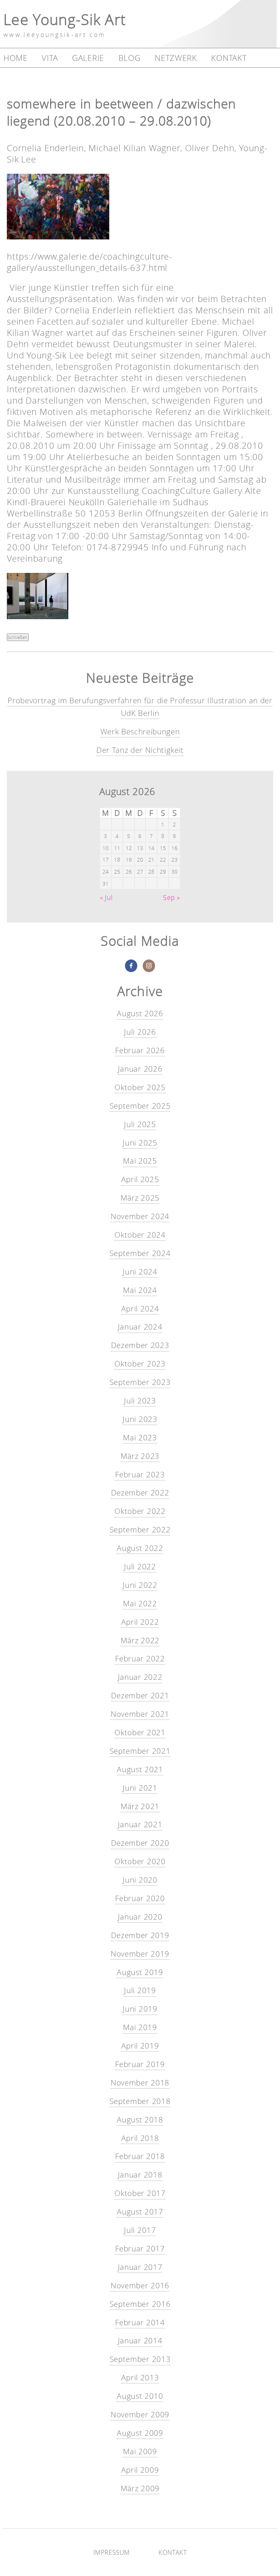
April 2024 (140, 1309)
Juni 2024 (140, 1272)
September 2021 (140, 1751)
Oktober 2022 (140, 1511)
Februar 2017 (140, 2248)
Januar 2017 (140, 2267)
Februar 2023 (140, 1474)
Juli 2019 (140, 1990)
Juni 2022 (140, 1585)
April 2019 (140, 2046)
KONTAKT (229, 58)
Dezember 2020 (140, 1843)
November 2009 (140, 2414)
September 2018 (140, 2101)
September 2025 (140, 1106)
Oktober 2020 (140, 1861)
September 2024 (140, 1253)
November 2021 (140, 1714)
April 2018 (140, 2138)
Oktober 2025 (140, 1087)
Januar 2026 (140, 1069)
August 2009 (140, 2433)
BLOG (130, 58)
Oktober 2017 (140, 2193)
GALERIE (88, 58)
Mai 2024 (140, 1290)
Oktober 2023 (140, 1364)
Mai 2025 (140, 1161)
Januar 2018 (140, 2175)
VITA (50, 58)
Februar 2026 (140, 1050)
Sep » (171, 898)
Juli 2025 (140, 1124)
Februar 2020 (140, 1898)
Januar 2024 (140, 1327)
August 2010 (140, 2396)
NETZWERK (176, 58)
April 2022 (140, 1622)
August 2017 (140, 2212)
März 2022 (140, 1640)
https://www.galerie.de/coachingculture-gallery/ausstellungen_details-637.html (89, 262)
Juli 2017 (140, 2230)
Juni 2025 (140, 1143)
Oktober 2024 (140, 1235)
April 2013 (140, 2377)
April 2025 (140, 1179)
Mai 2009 (140, 2451)
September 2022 (140, 1529)
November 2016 (140, 2285)
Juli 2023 (140, 1401)
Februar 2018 (140, 2156)
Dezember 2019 (140, 1935)
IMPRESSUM (111, 2552)
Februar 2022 (140, 1658)
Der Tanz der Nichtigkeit (140, 750)
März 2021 (140, 1806)
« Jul (106, 898)
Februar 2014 (140, 2322)
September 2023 (140, 1382)
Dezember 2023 (140, 1345)
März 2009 (140, 2488)
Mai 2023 (140, 1437)
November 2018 (140, 2083)
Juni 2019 (140, 2009)
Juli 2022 (140, 1566)
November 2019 (140, 1954)
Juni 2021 (140, 1788)
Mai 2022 (140, 1603)
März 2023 (140, 1456)
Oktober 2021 (140, 1732)
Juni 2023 (140, 1419)
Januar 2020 (140, 1917)
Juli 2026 (140, 1032)
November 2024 (140, 1216)
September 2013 (140, 2359)
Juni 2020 (140, 1880)
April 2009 (140, 2470)
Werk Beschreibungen (140, 731)
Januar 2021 (140, 1824)
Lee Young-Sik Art (65, 19)
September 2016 (140, 2304)
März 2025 (140, 1198)
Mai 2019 (140, 2027)
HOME (16, 58)
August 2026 (140, 1013)
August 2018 (140, 2120)
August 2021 (140, 1769)
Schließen (18, 637)
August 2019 (140, 1972)
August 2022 (140, 1548)
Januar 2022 (140, 1677)
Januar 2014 (140, 2340)
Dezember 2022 (140, 1493)
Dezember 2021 (140, 1695)
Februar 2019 (140, 2064)
